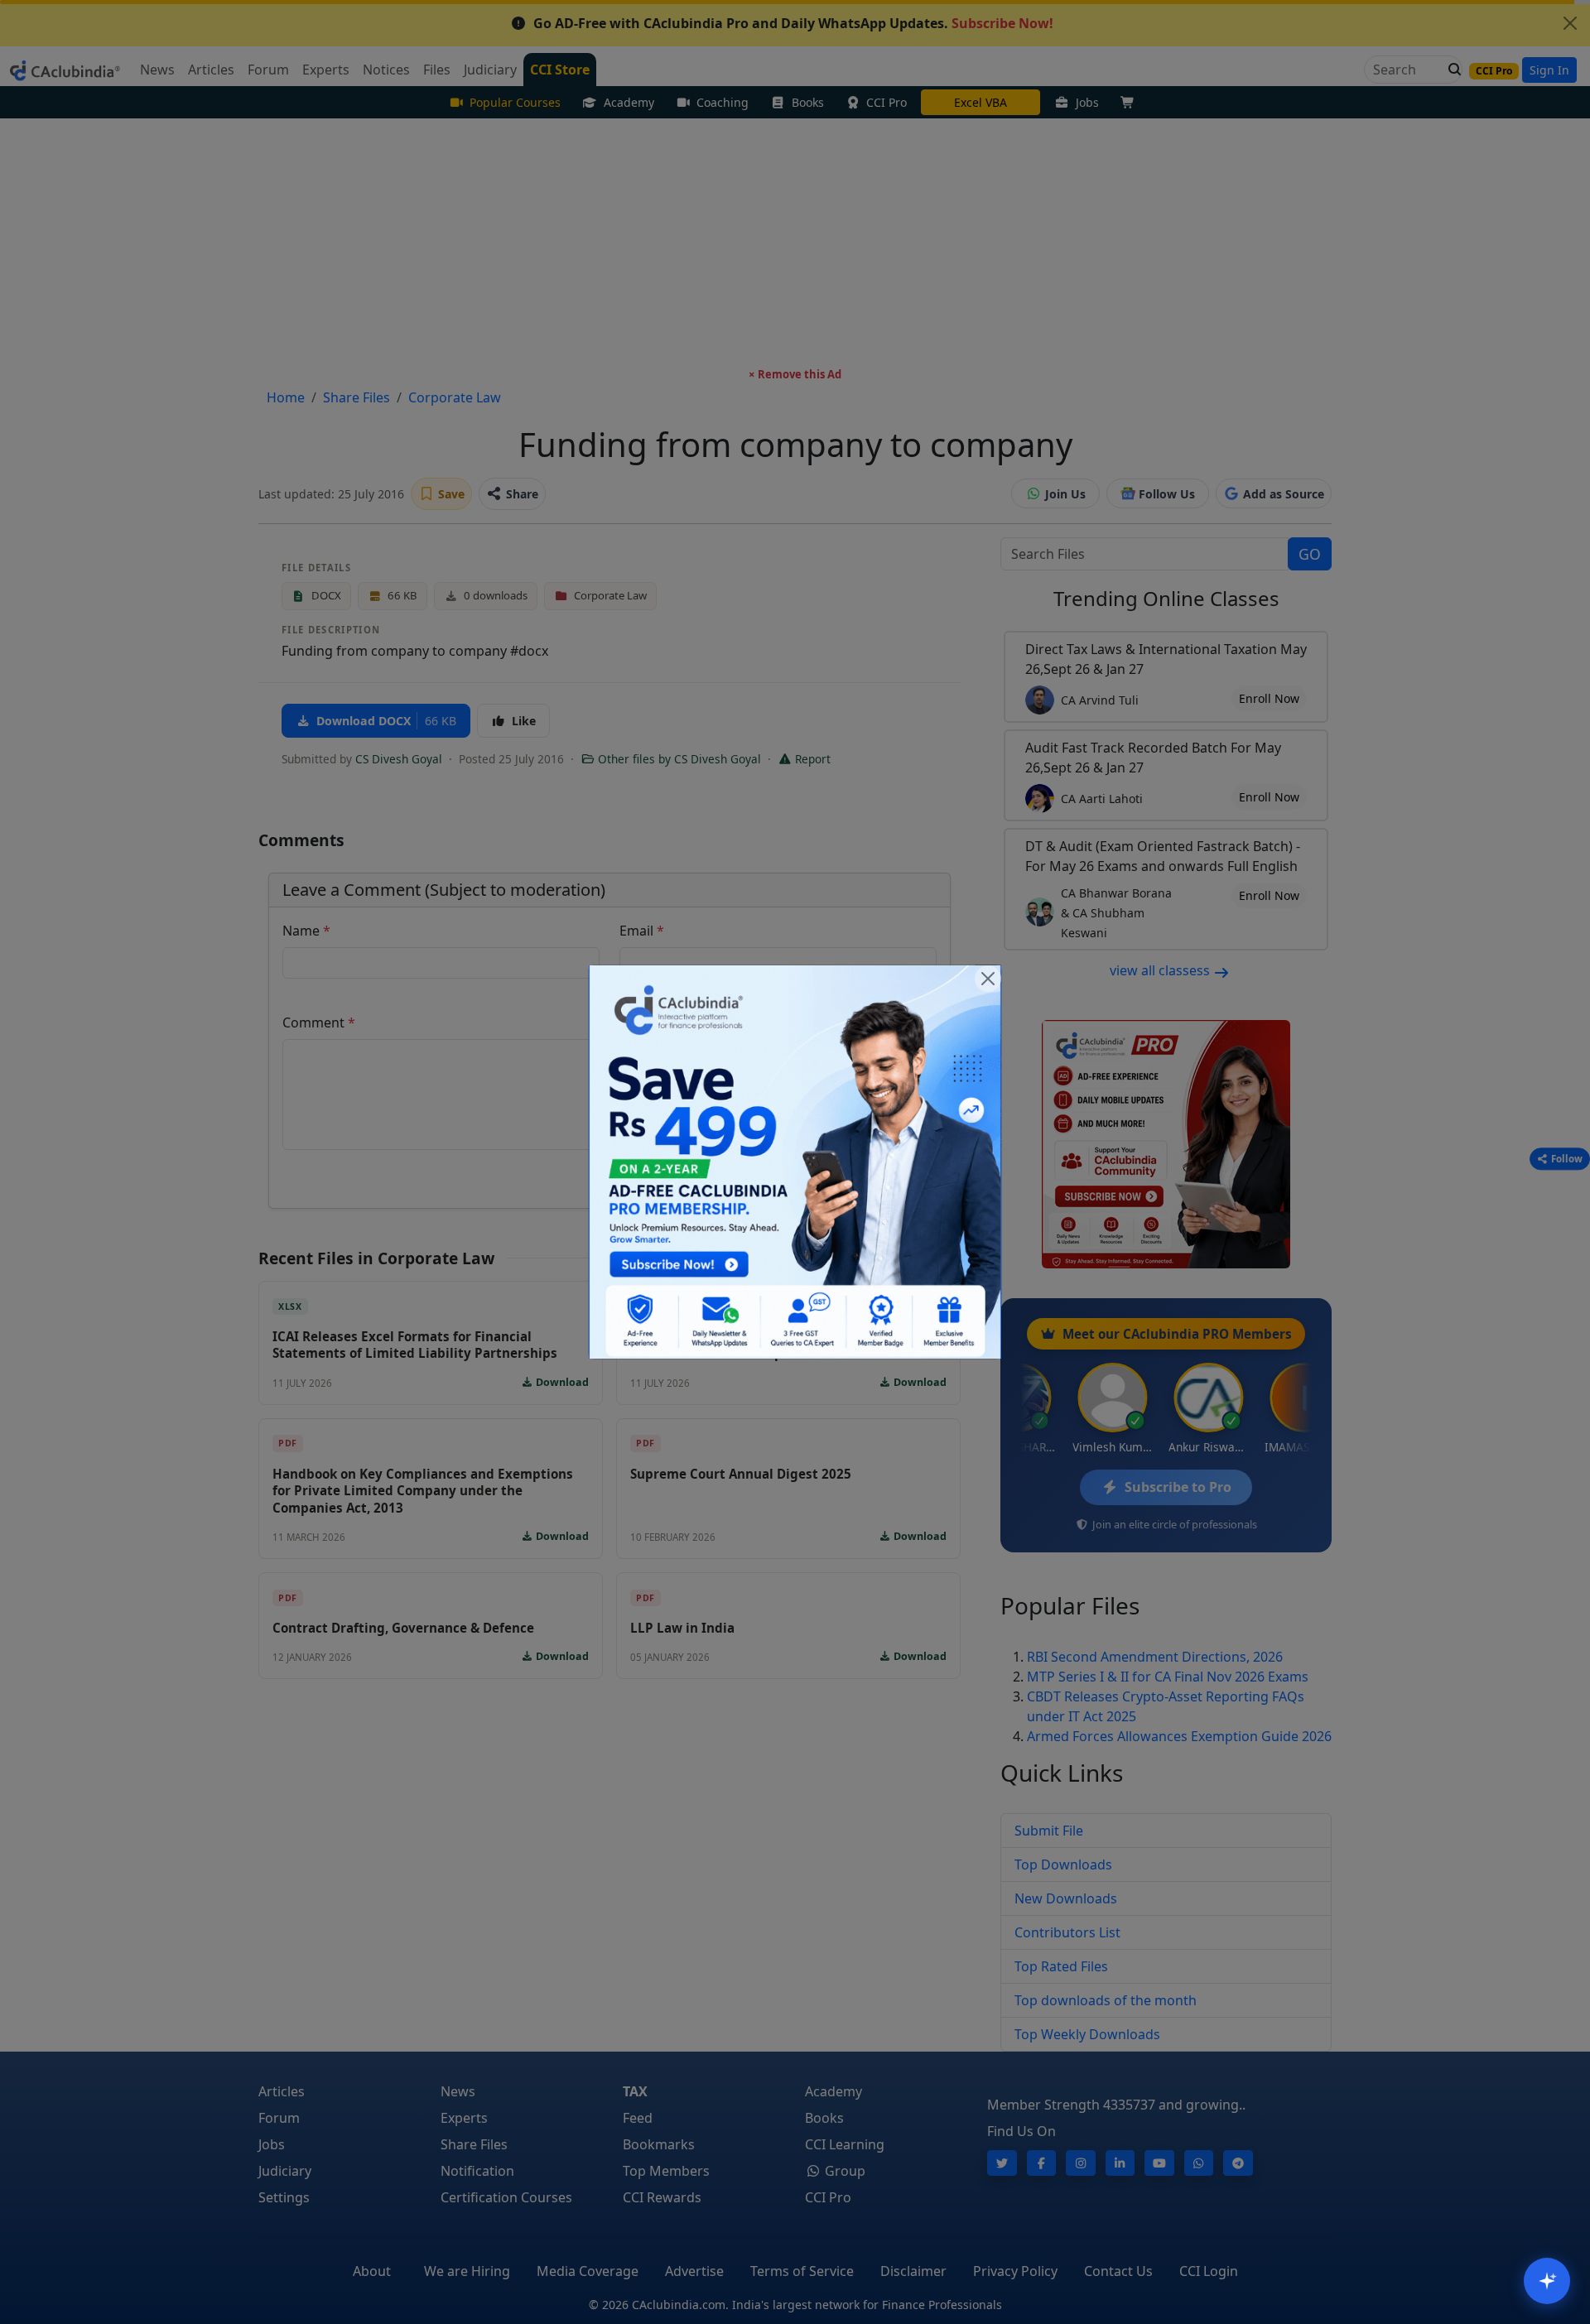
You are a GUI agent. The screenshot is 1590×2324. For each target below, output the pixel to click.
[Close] (988, 979)
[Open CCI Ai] (1547, 2281)
